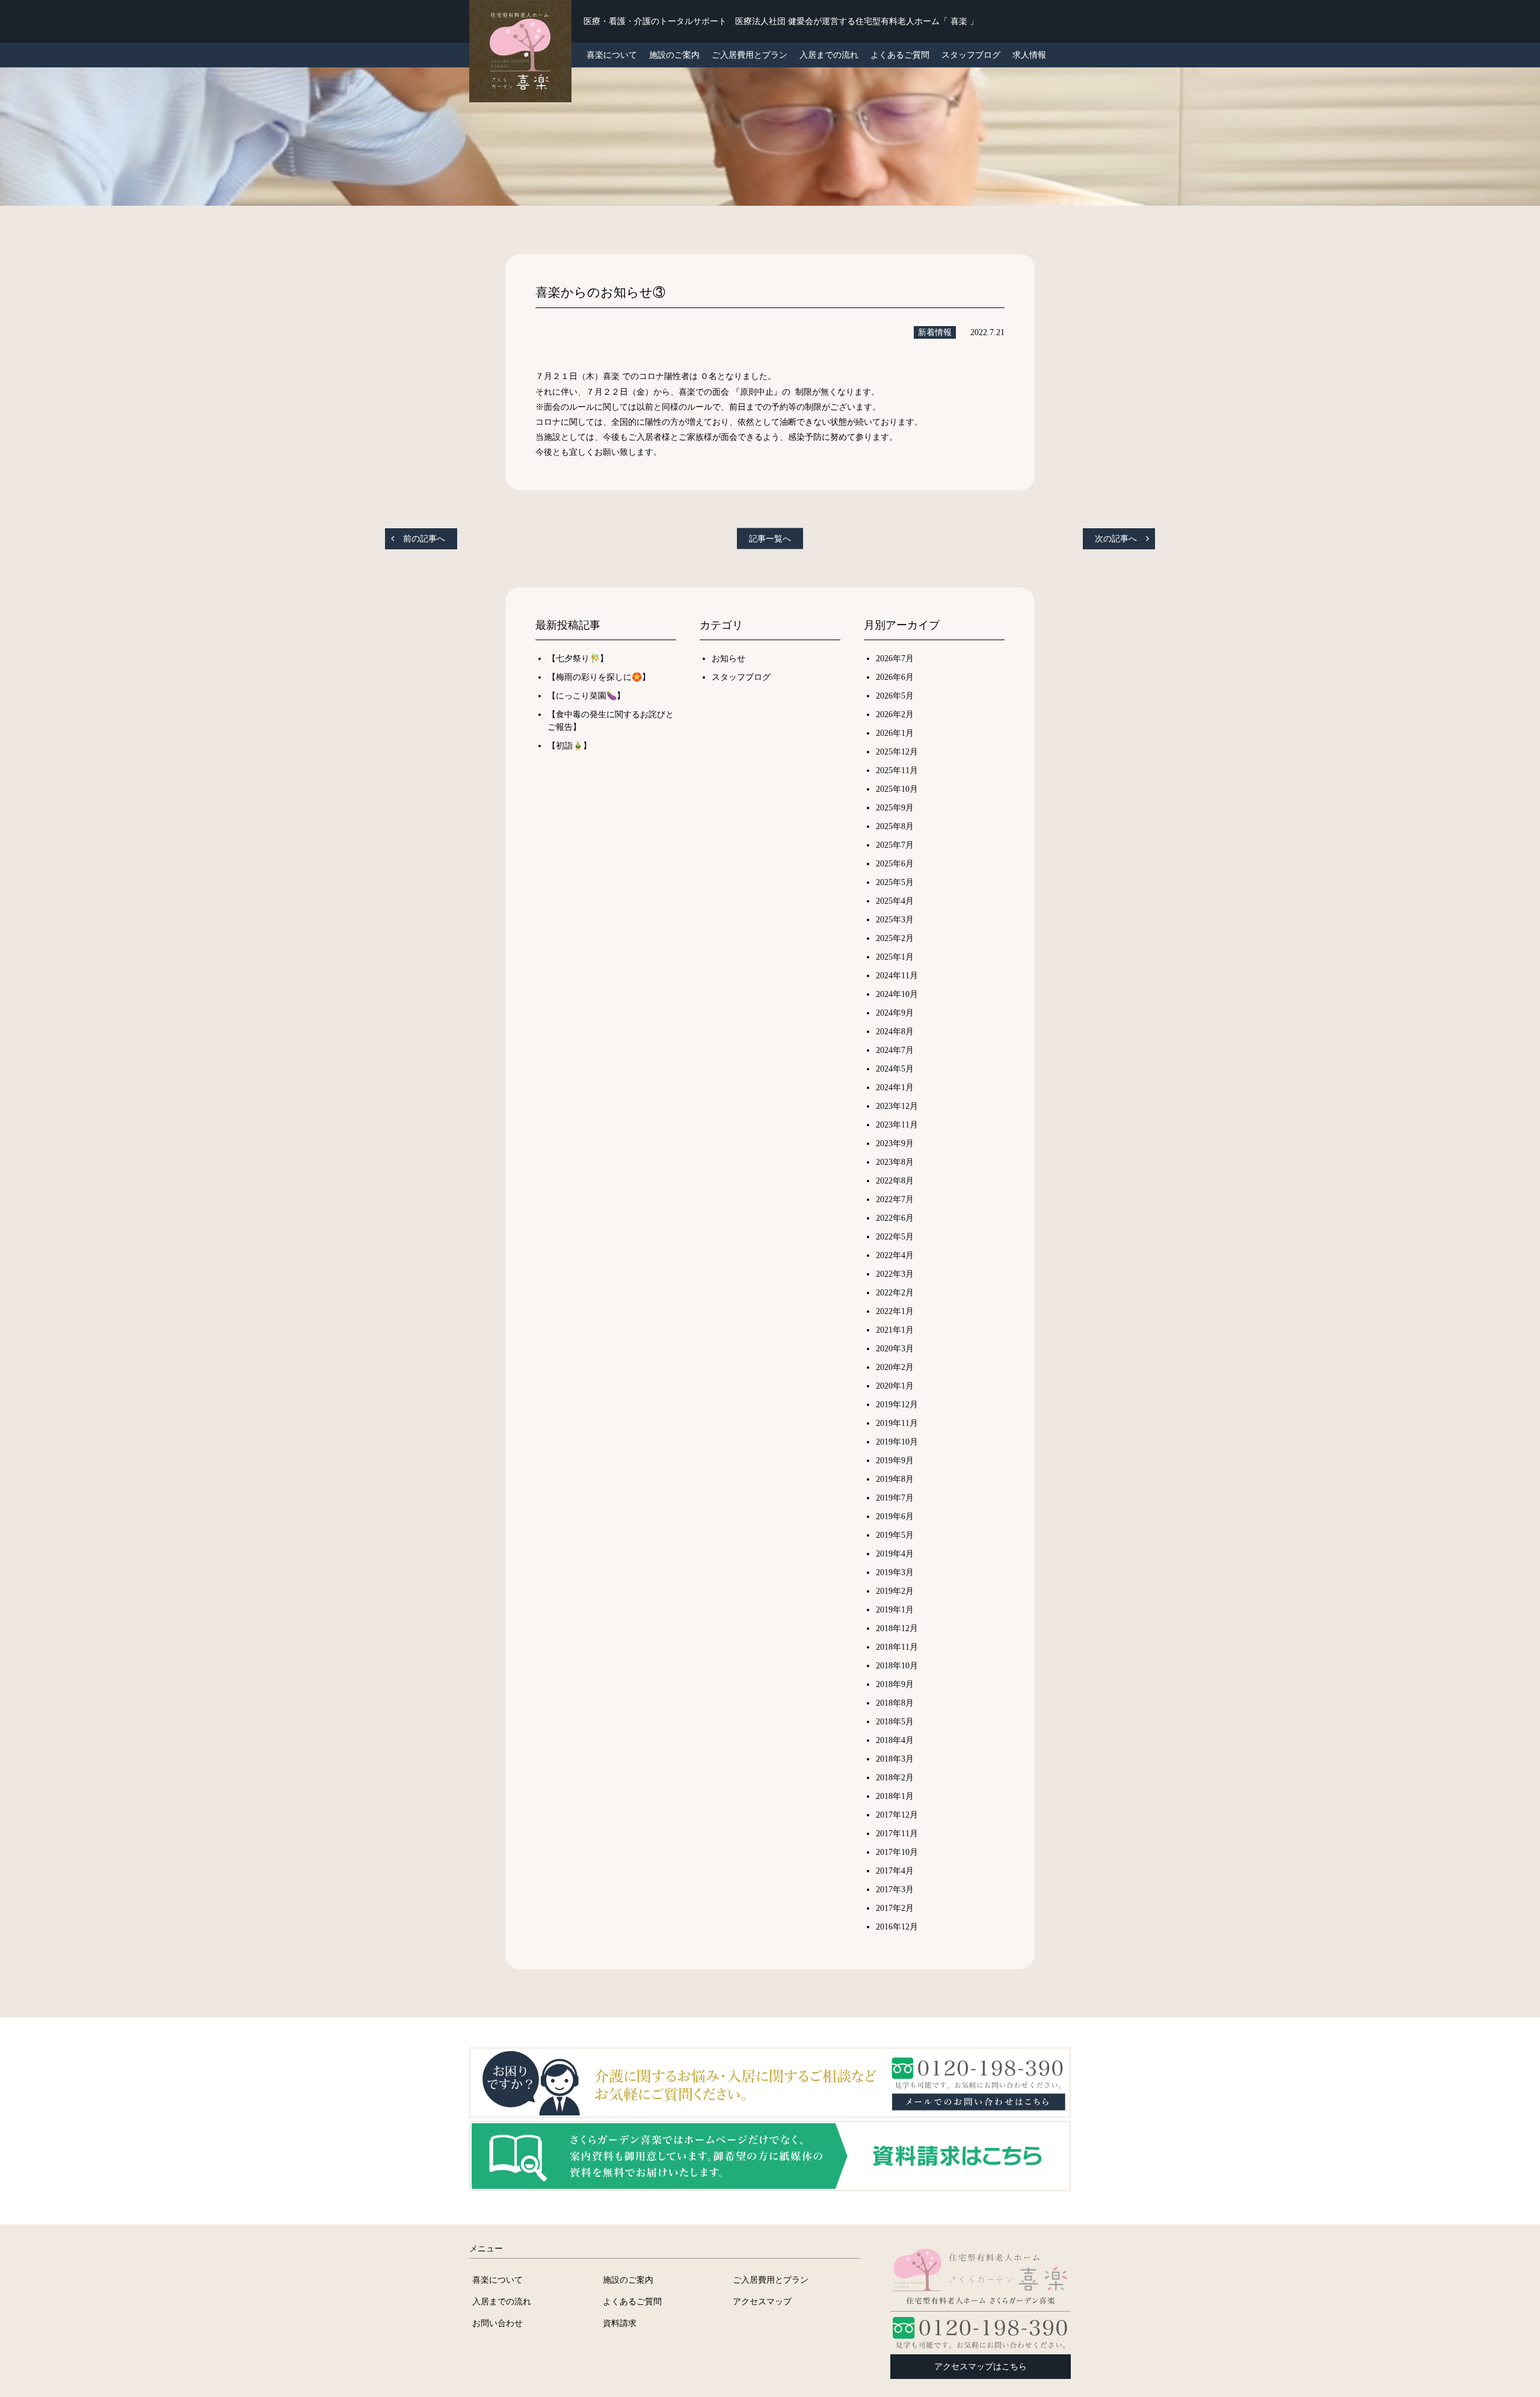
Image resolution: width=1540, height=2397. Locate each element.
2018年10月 (897, 1666)
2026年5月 (895, 696)
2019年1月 (895, 1610)
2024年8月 (895, 1032)
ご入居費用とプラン (750, 55)
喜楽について (497, 2280)
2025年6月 (895, 864)
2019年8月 (895, 1479)
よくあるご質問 (900, 55)
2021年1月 (895, 1330)
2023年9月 (895, 1143)
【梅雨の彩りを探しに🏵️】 (599, 677)
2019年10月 (897, 1442)
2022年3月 (895, 1274)
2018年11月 (897, 1647)
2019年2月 (895, 1591)
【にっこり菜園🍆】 (586, 696)
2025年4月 (895, 901)
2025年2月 (895, 938)
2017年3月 (895, 1890)
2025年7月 (895, 845)
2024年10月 (897, 994)
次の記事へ (1116, 539)
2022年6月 (895, 1218)
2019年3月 (895, 1572)
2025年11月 (897, 770)
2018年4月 (895, 1740)
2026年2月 (895, 714)
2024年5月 (895, 1069)
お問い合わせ (497, 2323)
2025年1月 (895, 957)
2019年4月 (895, 1554)
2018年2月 (895, 1778)
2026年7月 (895, 659)
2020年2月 (895, 1367)
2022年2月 (895, 1293)
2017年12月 (897, 1815)
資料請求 (620, 2323)
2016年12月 (897, 1927)
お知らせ (728, 659)
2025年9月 (895, 808)
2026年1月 (895, 733)
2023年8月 (895, 1162)
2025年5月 (895, 882)
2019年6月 (895, 1516)
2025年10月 (897, 789)
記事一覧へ (770, 539)
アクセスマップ (762, 2301)
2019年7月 (895, 1498)
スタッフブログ (971, 55)
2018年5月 (895, 1722)
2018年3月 (895, 1759)
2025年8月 (895, 826)
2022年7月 (895, 1199)
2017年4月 (895, 1871)
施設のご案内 (674, 55)
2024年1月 (895, 1087)
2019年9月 (895, 1461)
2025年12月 (897, 752)
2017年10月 (897, 1852)
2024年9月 (895, 1013)
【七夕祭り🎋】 (578, 659)
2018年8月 (895, 1703)
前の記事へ (424, 539)
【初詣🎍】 (569, 746)
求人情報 (1029, 55)
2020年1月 (895, 1386)
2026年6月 (895, 677)
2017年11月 (897, 1834)
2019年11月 (897, 1423)
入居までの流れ (829, 55)
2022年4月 (895, 1255)
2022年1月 (895, 1311)
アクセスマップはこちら (981, 2367)
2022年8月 (895, 1181)
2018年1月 (895, 1796)
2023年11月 (897, 1125)
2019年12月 (897, 1405)
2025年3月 (895, 920)
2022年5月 (895, 1237)
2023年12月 (897, 1106)
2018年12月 (897, 1628)
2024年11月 (897, 976)
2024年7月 (895, 1050)
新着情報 (935, 332)
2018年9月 (895, 1684)
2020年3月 (895, 1349)
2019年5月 (895, 1535)
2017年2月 (895, 1908)
